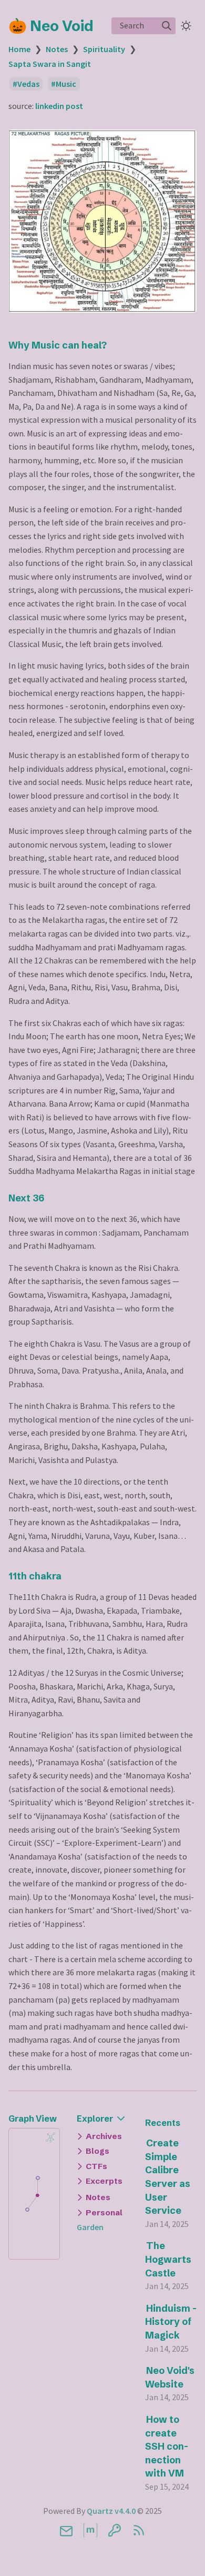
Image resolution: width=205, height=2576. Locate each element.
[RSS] (139, 2530)
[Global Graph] (50, 2137)
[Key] (115, 2530)
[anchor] (116, 345)
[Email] (66, 2530)
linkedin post (59, 106)
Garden (90, 2227)
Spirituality (104, 49)
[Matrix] (90, 2530)
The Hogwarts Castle (168, 2259)
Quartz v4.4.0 (111, 2511)
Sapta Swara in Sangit (50, 64)
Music (66, 84)
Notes (57, 49)
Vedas (28, 84)
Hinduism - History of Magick (171, 2322)
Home (19, 49)
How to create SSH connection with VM (167, 2446)
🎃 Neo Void (51, 26)
